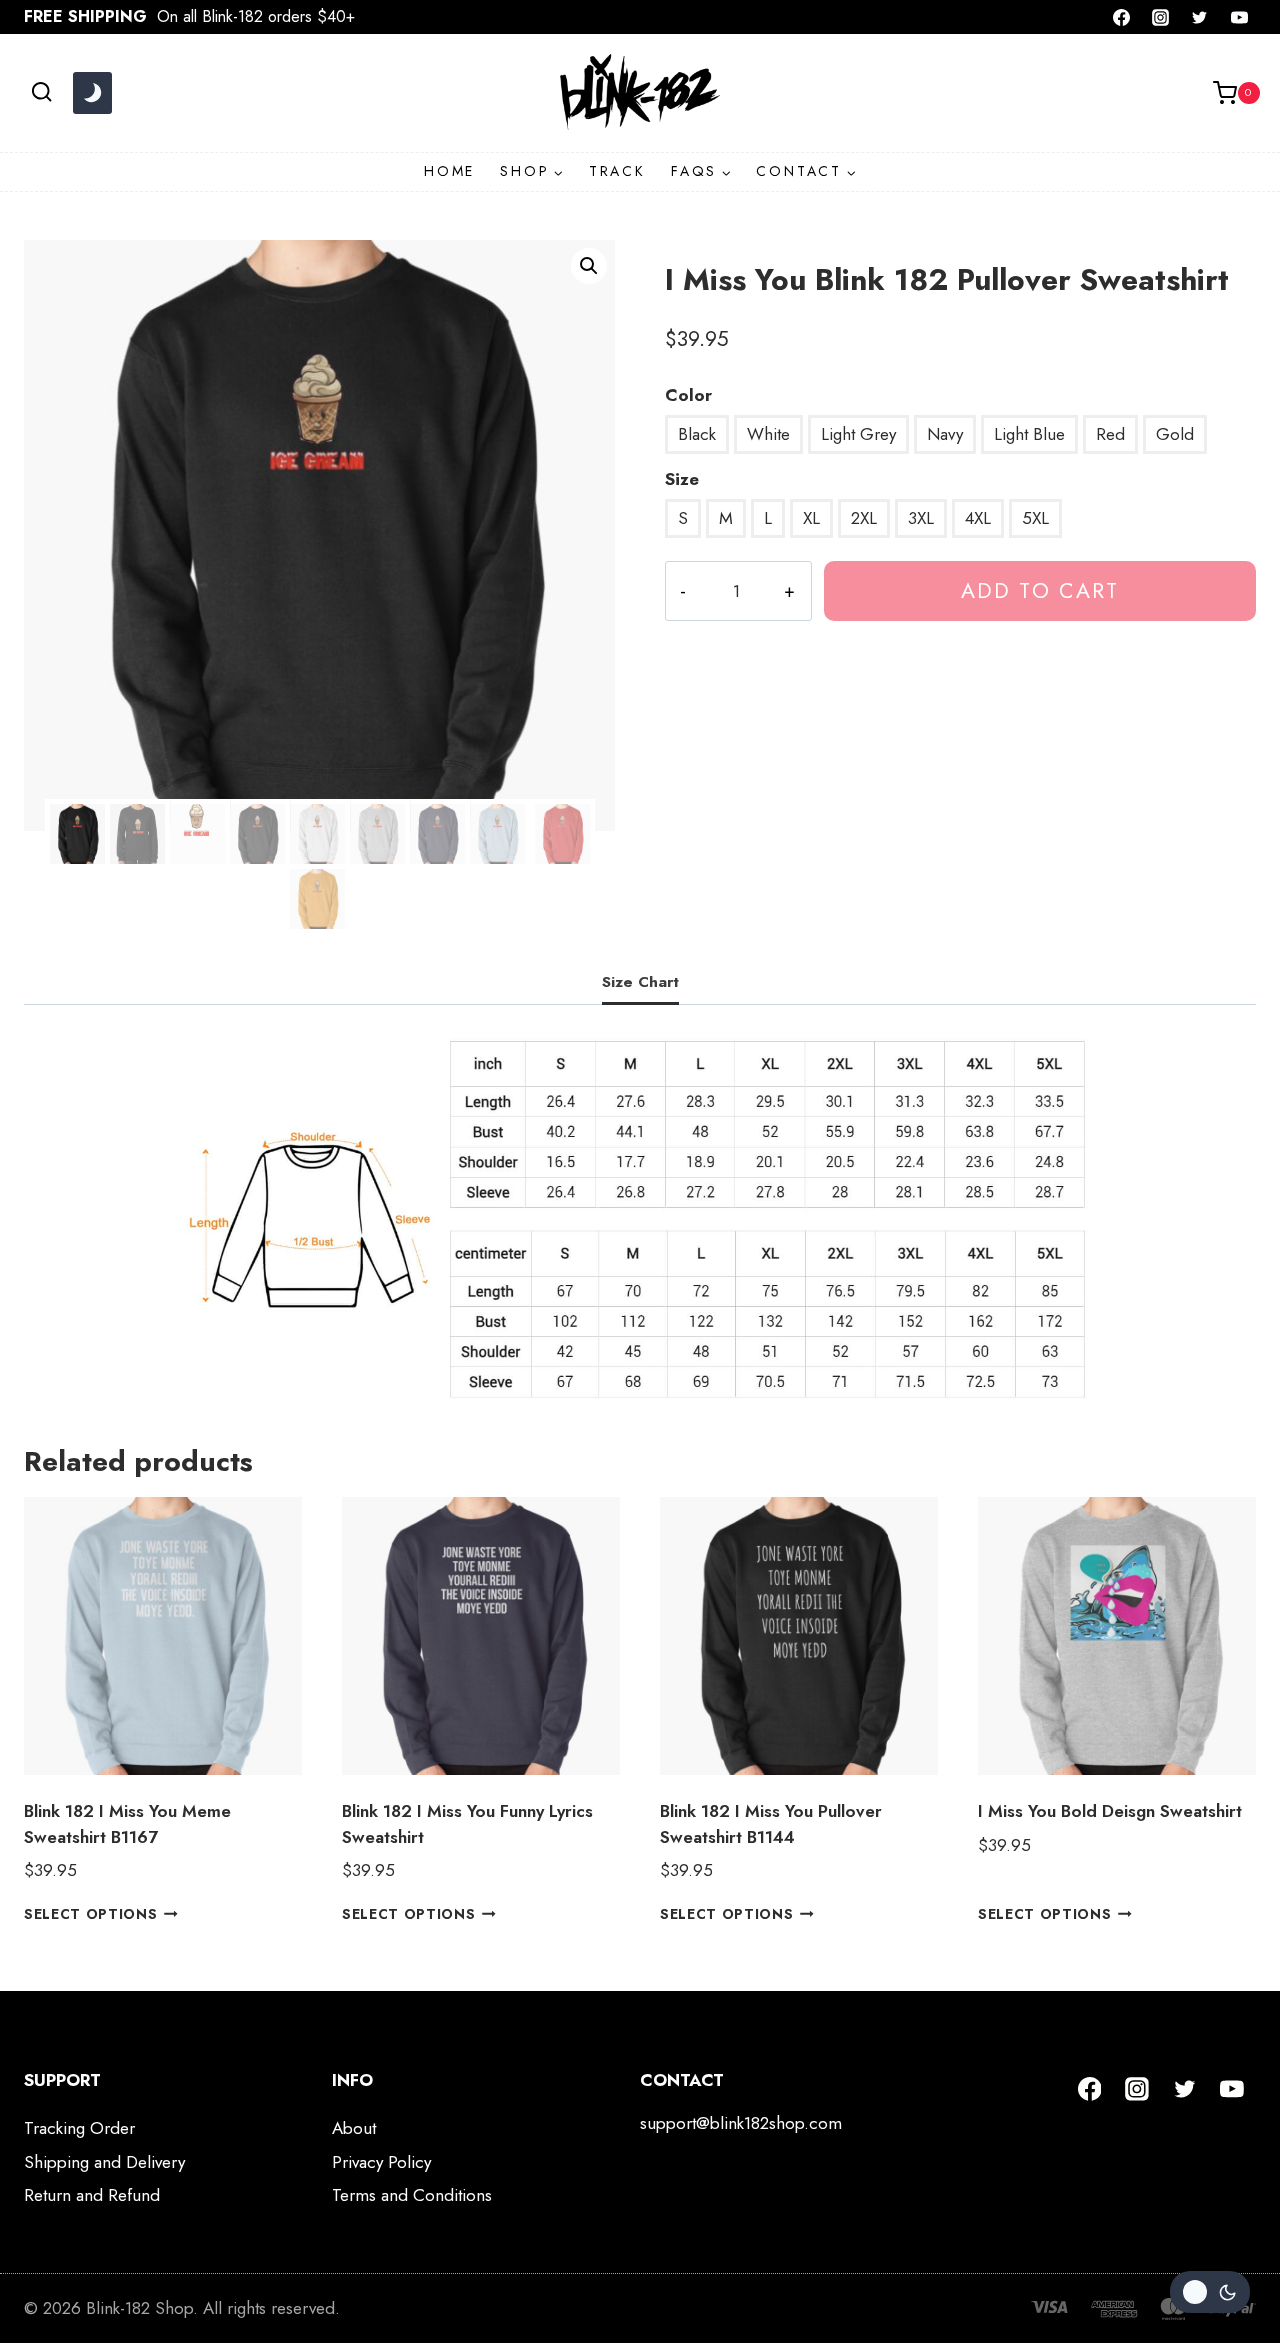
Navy (945, 434)
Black (697, 434)
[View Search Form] (41, 92)
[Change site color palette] (92, 93)
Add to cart (1040, 590)
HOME (449, 171)
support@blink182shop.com (741, 2123)
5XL (1035, 518)
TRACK (617, 171)
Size (682, 479)
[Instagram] (1161, 17)
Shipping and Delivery (104, 2162)
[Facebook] (1122, 17)
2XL (864, 518)
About (354, 2128)
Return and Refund (92, 2195)
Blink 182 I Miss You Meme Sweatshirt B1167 (127, 1824)
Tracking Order (79, 2128)
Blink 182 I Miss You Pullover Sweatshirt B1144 (771, 1824)
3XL (921, 518)
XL (811, 518)
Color (688, 395)
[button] (589, 266)
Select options (91, 1914)
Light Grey (858, 434)
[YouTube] (1239, 17)
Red (1110, 434)
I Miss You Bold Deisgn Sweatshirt (1110, 1811)
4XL (978, 518)
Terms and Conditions (412, 2195)
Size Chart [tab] (640, 982)
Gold (1175, 434)
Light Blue (1029, 434)
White (768, 434)
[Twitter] (1200, 17)
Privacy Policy (381, 2162)
